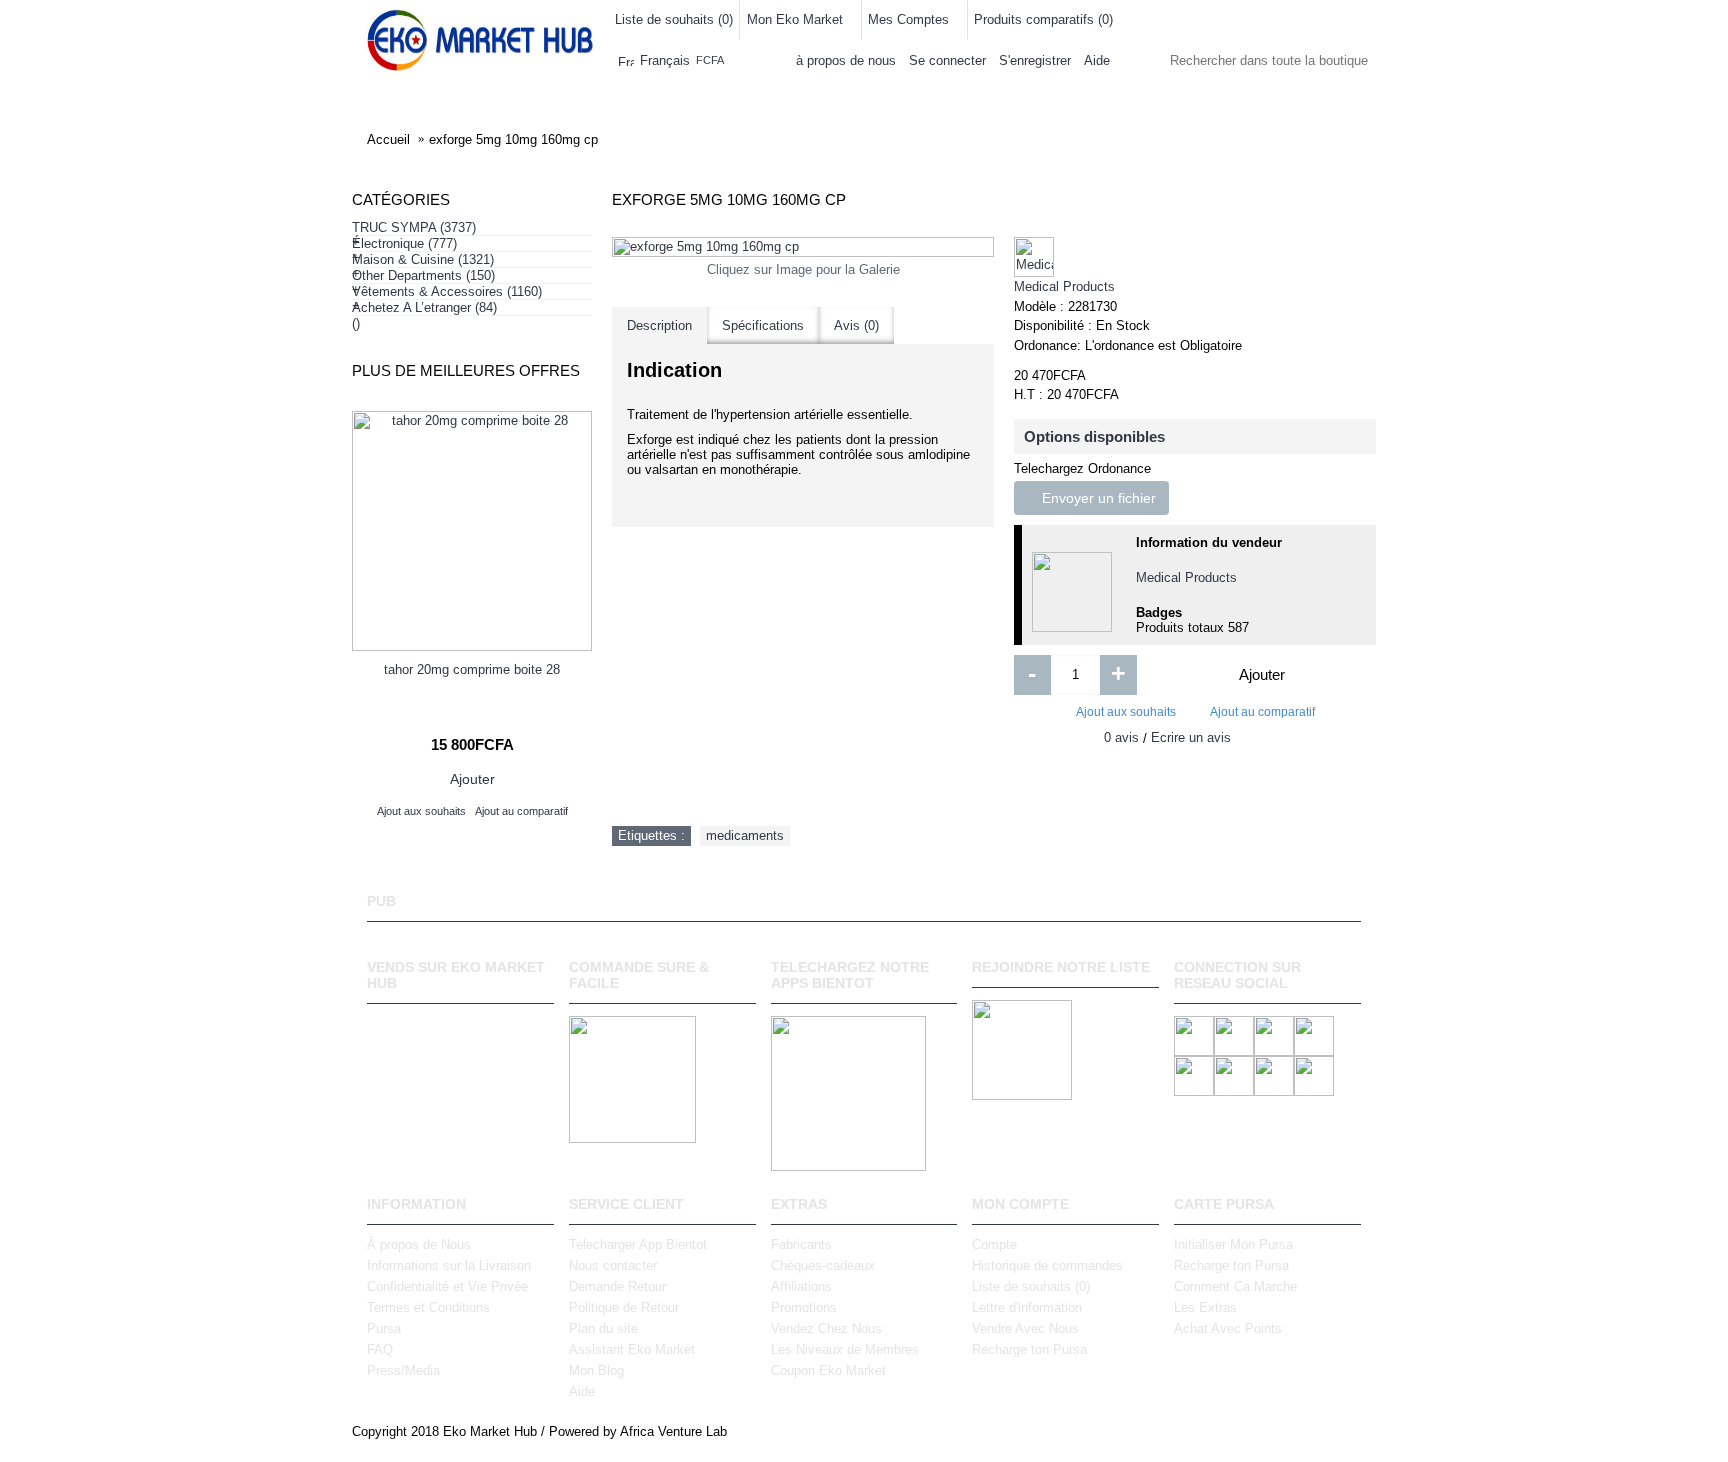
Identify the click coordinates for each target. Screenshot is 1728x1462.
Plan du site (603, 1328)
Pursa (384, 1328)
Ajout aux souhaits (1126, 712)
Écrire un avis (1191, 737)
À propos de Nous (419, 1244)
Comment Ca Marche (1235, 1286)
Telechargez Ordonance (1082, 468)
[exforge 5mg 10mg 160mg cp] (803, 247)
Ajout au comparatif (1262, 712)
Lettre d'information (1027, 1307)
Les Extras (1205, 1307)
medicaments (745, 835)
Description (659, 325)
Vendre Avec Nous (1025, 1328)
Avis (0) (856, 325)
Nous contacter (613, 1265)
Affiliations (801, 1286)
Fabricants (801, 1244)
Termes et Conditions (428, 1307)
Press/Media (403, 1370)
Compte (994, 1244)
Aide (582, 1391)
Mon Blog (596, 1370)
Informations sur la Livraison (449, 1265)
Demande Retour (617, 1286)
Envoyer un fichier (1097, 498)
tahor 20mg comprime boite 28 (472, 669)
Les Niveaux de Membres (845, 1349)
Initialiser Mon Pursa (1233, 1244)
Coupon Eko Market (828, 1370)
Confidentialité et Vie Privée (447, 1286)
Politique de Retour (624, 1307)
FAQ (380, 1349)
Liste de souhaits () (1031, 1286)
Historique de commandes (1047, 1265)
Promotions (804, 1307)
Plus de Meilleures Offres (466, 370)
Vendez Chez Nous (826, 1328)
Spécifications (763, 325)
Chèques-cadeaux (823, 1265)
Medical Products (1064, 286)
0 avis (1121, 737)
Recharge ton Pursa (1029, 1349)
